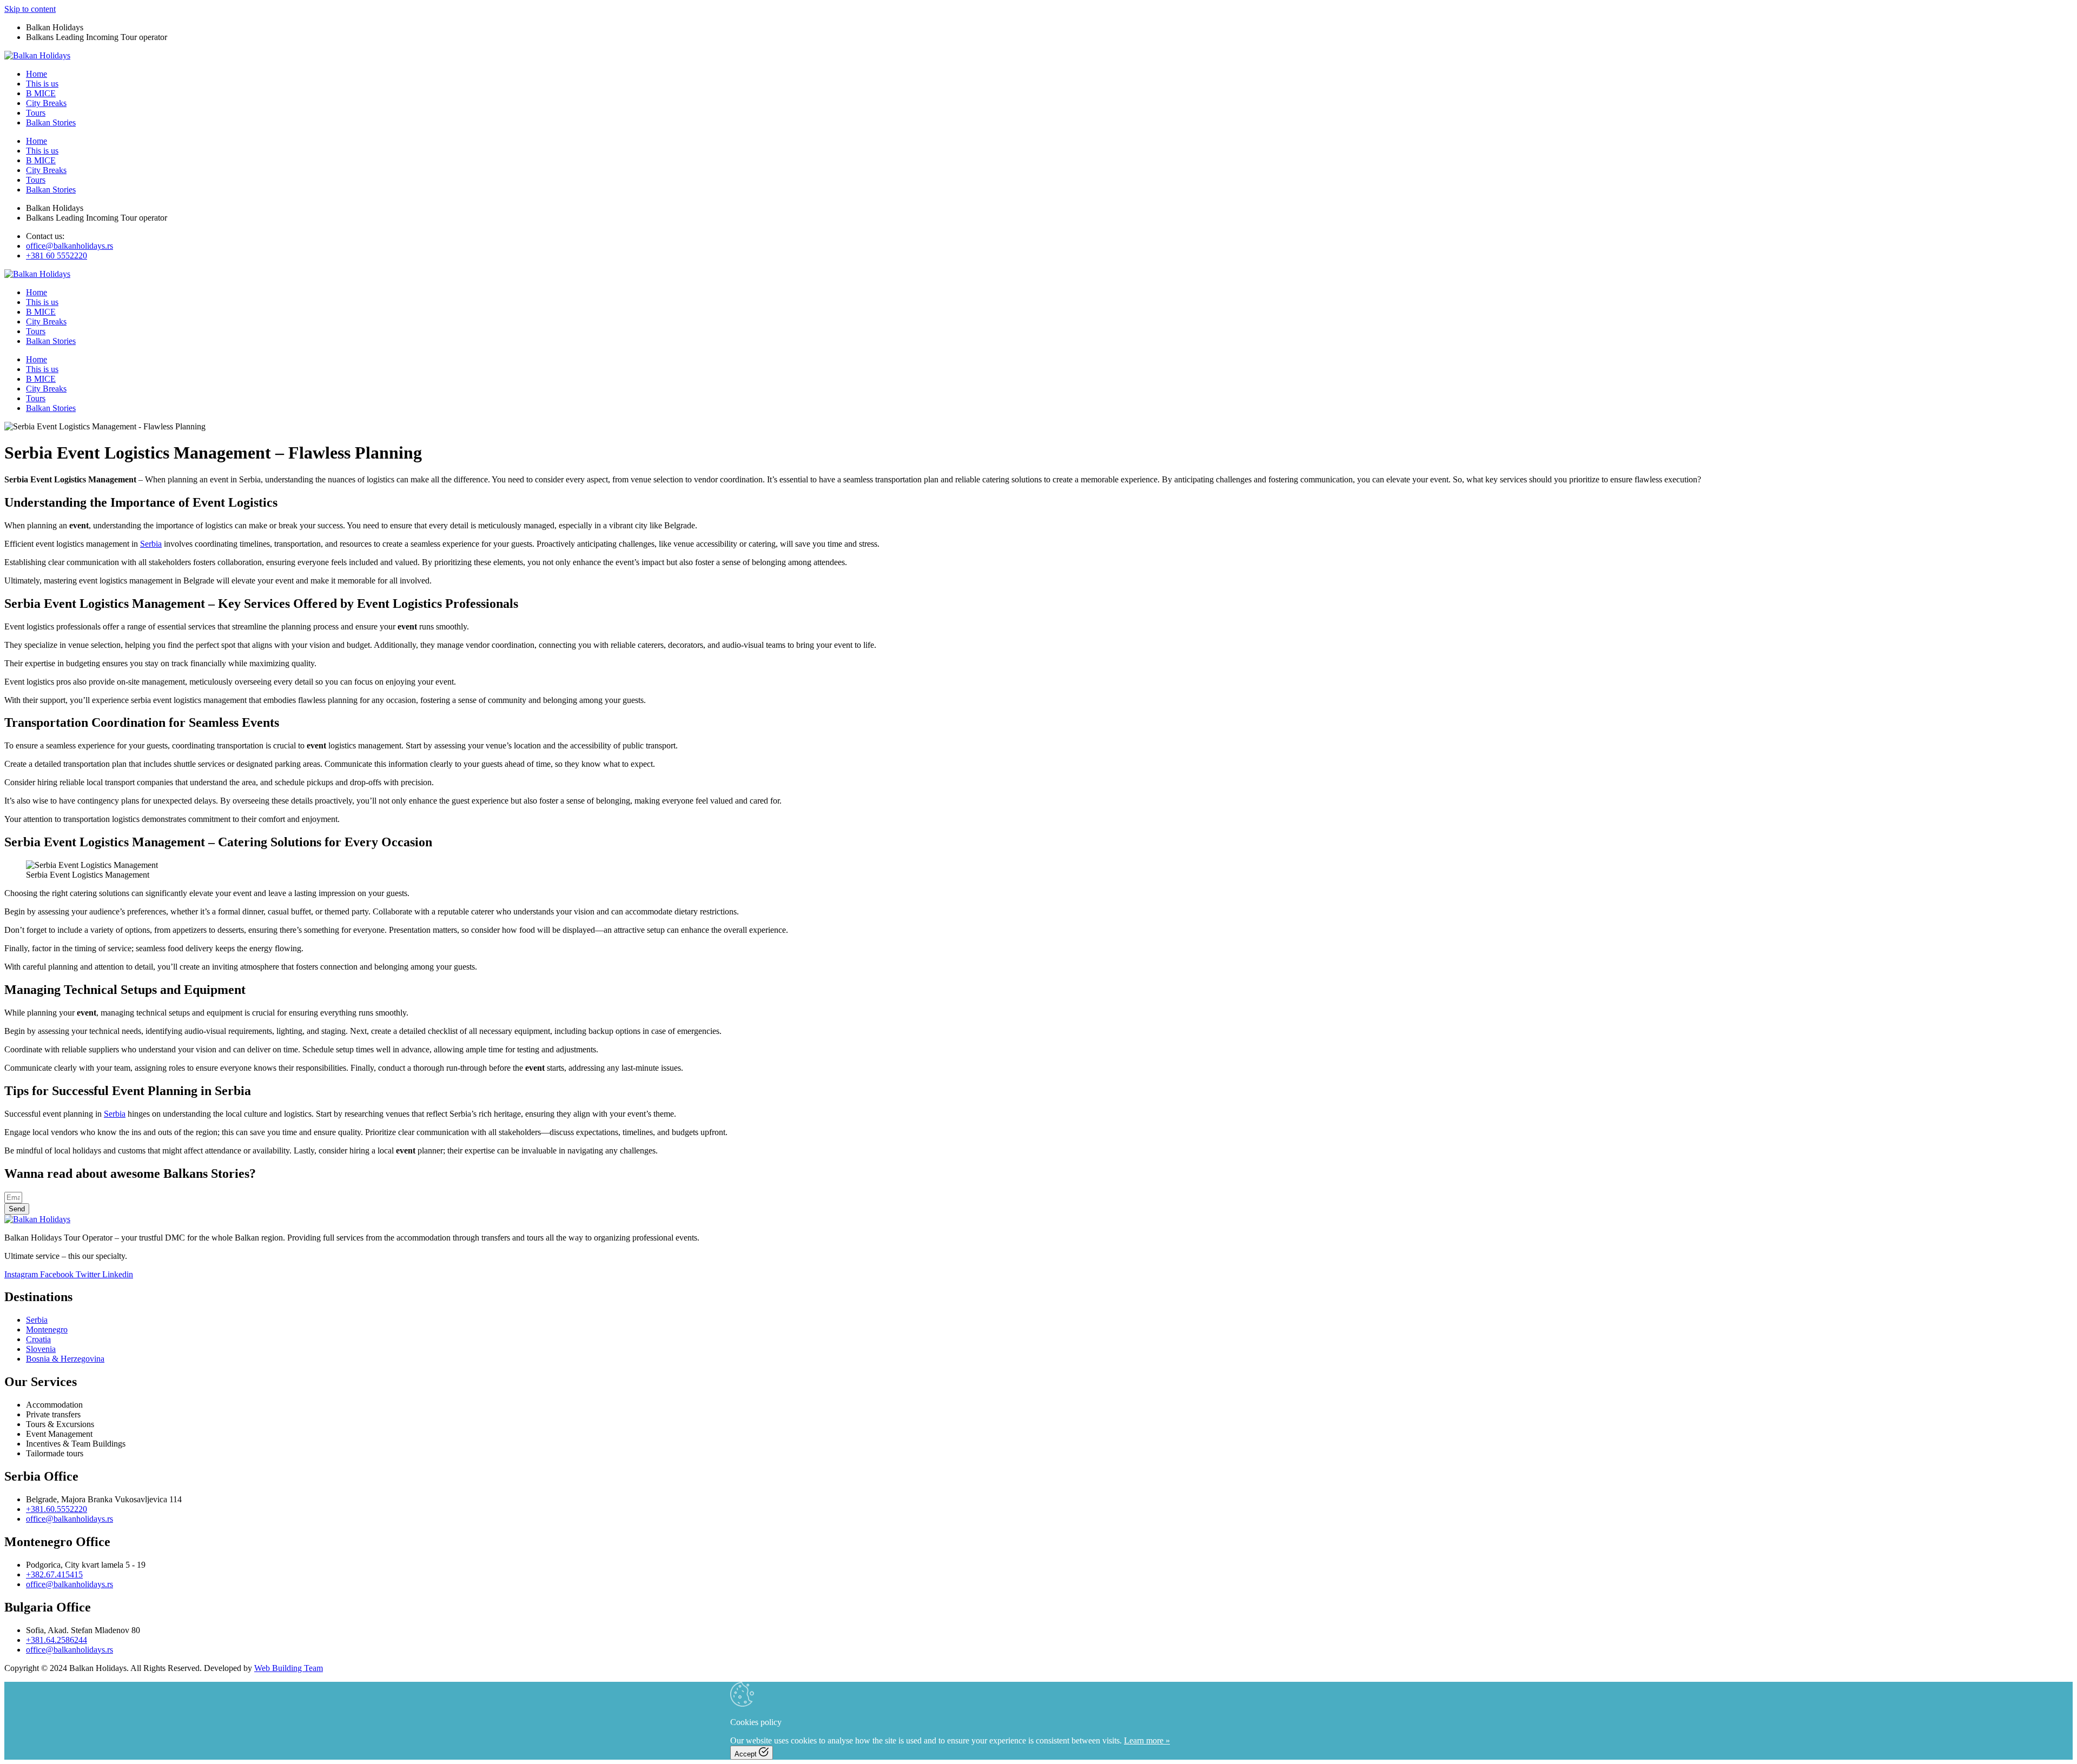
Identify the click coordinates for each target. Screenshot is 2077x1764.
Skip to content (30, 9)
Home (37, 74)
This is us (42, 84)
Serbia (151, 544)
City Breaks (46, 103)
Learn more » (1147, 1740)
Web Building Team (289, 1668)
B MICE (41, 93)
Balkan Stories (51, 122)
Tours (36, 113)
